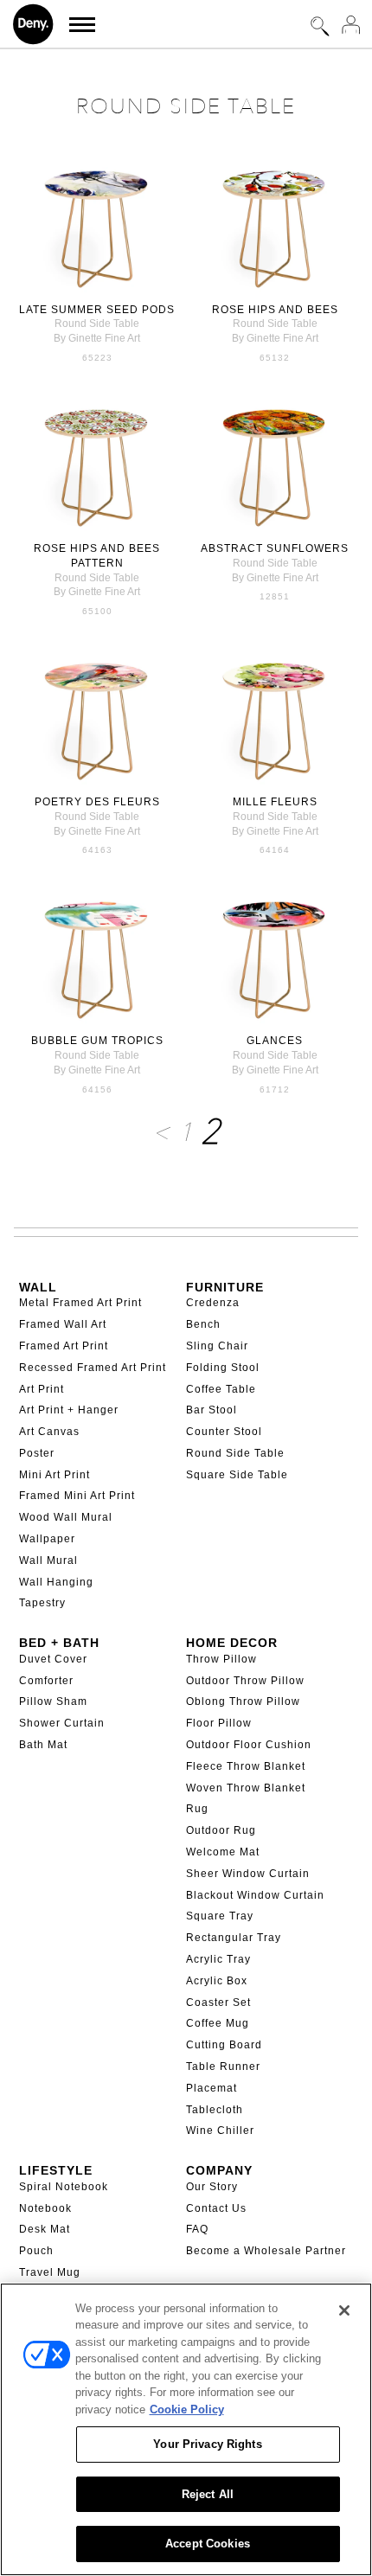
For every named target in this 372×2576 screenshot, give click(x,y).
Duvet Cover (53, 1659)
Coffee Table (221, 1389)
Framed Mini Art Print (77, 1496)
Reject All (208, 2494)
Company (219, 2170)
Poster (37, 1453)
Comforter (46, 1681)
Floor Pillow (219, 1723)
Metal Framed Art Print (80, 1303)
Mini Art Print (55, 1475)
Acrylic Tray (218, 1959)
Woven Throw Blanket (246, 1788)
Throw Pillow (221, 1659)
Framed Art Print (64, 1346)
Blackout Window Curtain (255, 1895)
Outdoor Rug (221, 1830)
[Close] (344, 2310)
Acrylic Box (217, 1981)
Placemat (212, 2088)
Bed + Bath (59, 1643)
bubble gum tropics (97, 1041)
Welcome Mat (223, 1852)
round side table (97, 324)
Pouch (36, 2251)
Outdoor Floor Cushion (249, 1745)
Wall (38, 1287)
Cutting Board (224, 2045)
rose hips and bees (275, 310)
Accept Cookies (208, 2544)
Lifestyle (56, 2170)
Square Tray (220, 1916)
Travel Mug (50, 2272)
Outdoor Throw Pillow (245, 1681)
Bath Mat (43, 1745)
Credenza (213, 1303)
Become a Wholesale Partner (266, 2251)
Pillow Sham (53, 1701)
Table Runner (223, 2067)
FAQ (197, 2229)
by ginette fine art (97, 338)
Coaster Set (218, 2002)
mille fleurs (275, 802)
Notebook (45, 2208)
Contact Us (216, 2208)
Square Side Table (237, 1475)
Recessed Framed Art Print (93, 1368)
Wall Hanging (56, 1582)
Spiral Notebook (64, 2187)
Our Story (212, 2187)
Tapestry (42, 1603)
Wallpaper (47, 1539)
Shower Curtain (62, 1723)
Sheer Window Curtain (248, 1874)
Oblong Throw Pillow (243, 1701)
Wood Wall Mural (66, 1517)
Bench (203, 1324)
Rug (197, 1809)
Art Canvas (49, 1432)
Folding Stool (223, 1368)
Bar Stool (212, 1410)
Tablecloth (215, 2110)
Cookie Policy (187, 2409)
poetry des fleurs (97, 802)
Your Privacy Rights (207, 2444)
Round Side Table (235, 1453)
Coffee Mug (218, 2023)
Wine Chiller (220, 2131)
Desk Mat (45, 2229)
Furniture (225, 1287)
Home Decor (232, 1643)
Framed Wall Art (63, 1324)
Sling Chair (217, 1346)
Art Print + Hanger (69, 1410)
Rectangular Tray (234, 1938)
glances (275, 1041)
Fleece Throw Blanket (246, 1766)
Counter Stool (224, 1432)
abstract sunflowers (275, 548)
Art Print (42, 1389)
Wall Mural (48, 1560)
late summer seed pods (97, 310)
